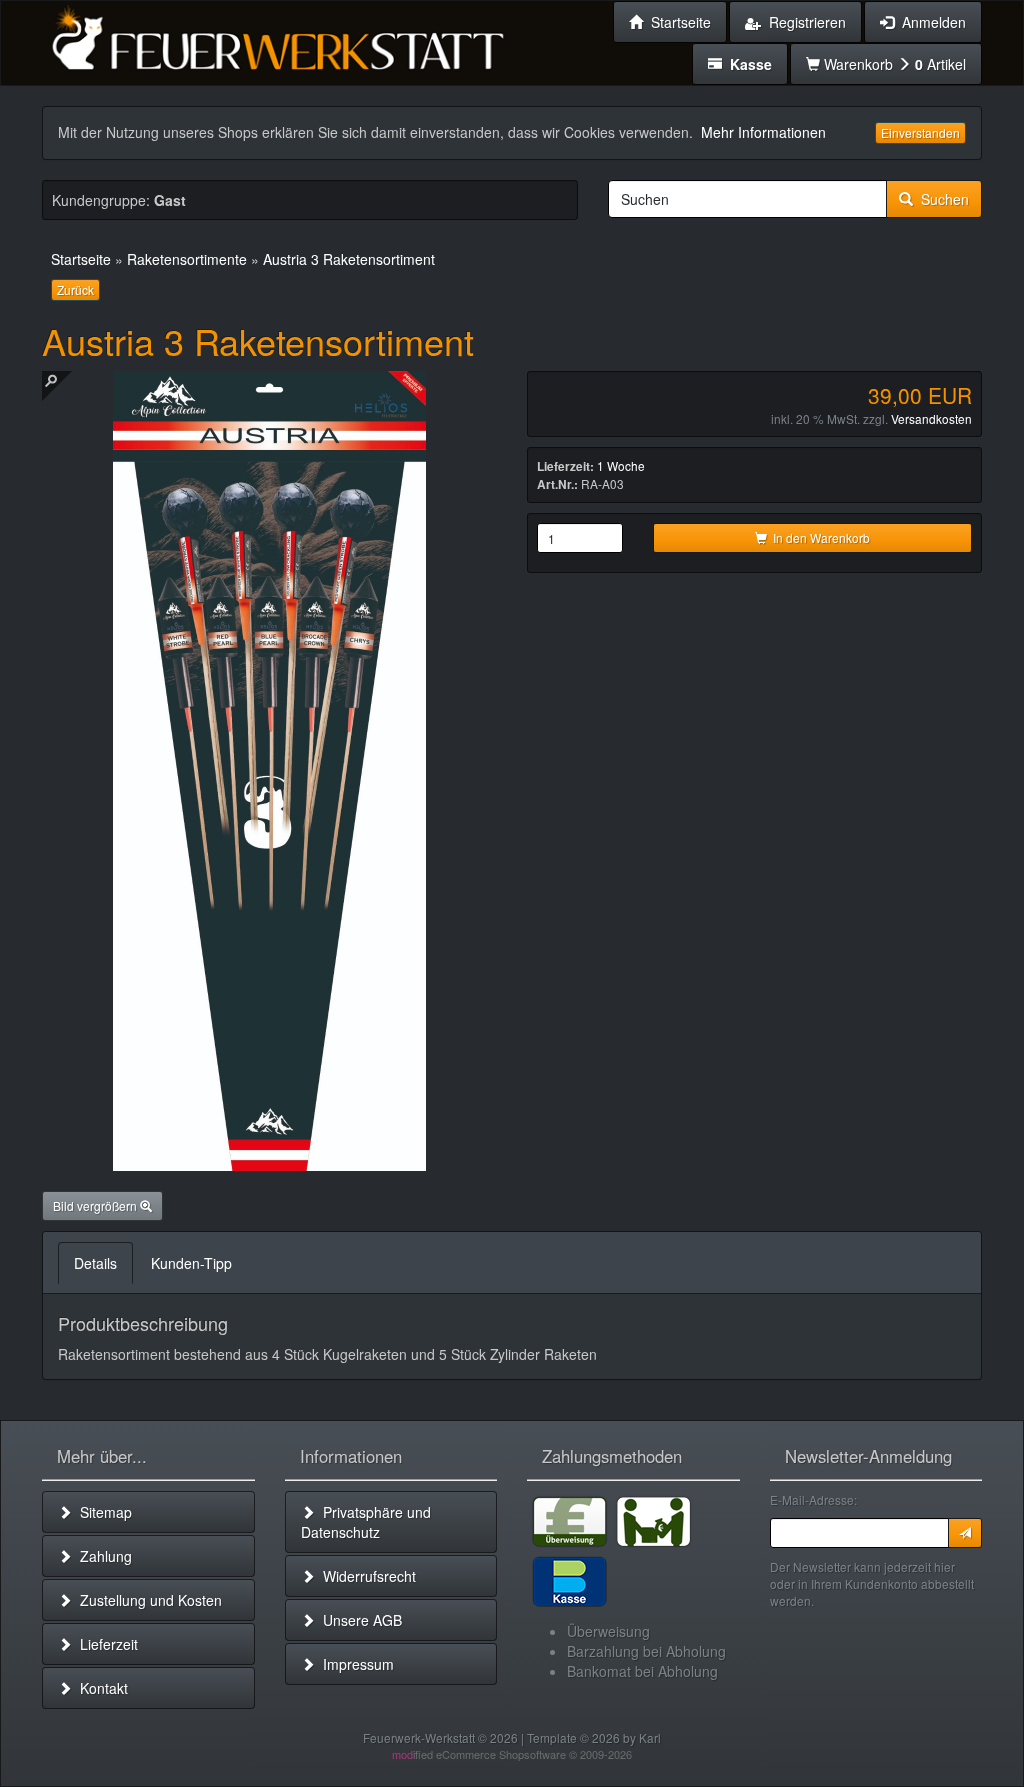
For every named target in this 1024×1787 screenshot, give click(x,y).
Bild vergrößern (96, 1205)
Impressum (354, 1664)
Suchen (941, 199)
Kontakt (100, 1688)
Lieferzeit (105, 1644)
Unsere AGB (358, 1620)
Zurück (75, 289)
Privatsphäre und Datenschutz (366, 1522)
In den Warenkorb (818, 537)
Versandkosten (931, 418)
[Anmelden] (965, 1533)
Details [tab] (95, 1263)
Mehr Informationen (763, 132)
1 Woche (621, 465)
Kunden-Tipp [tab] (191, 1263)
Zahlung (102, 1556)
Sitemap (102, 1512)
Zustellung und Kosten (147, 1600)
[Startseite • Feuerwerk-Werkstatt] (277, 35)
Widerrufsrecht (365, 1576)
